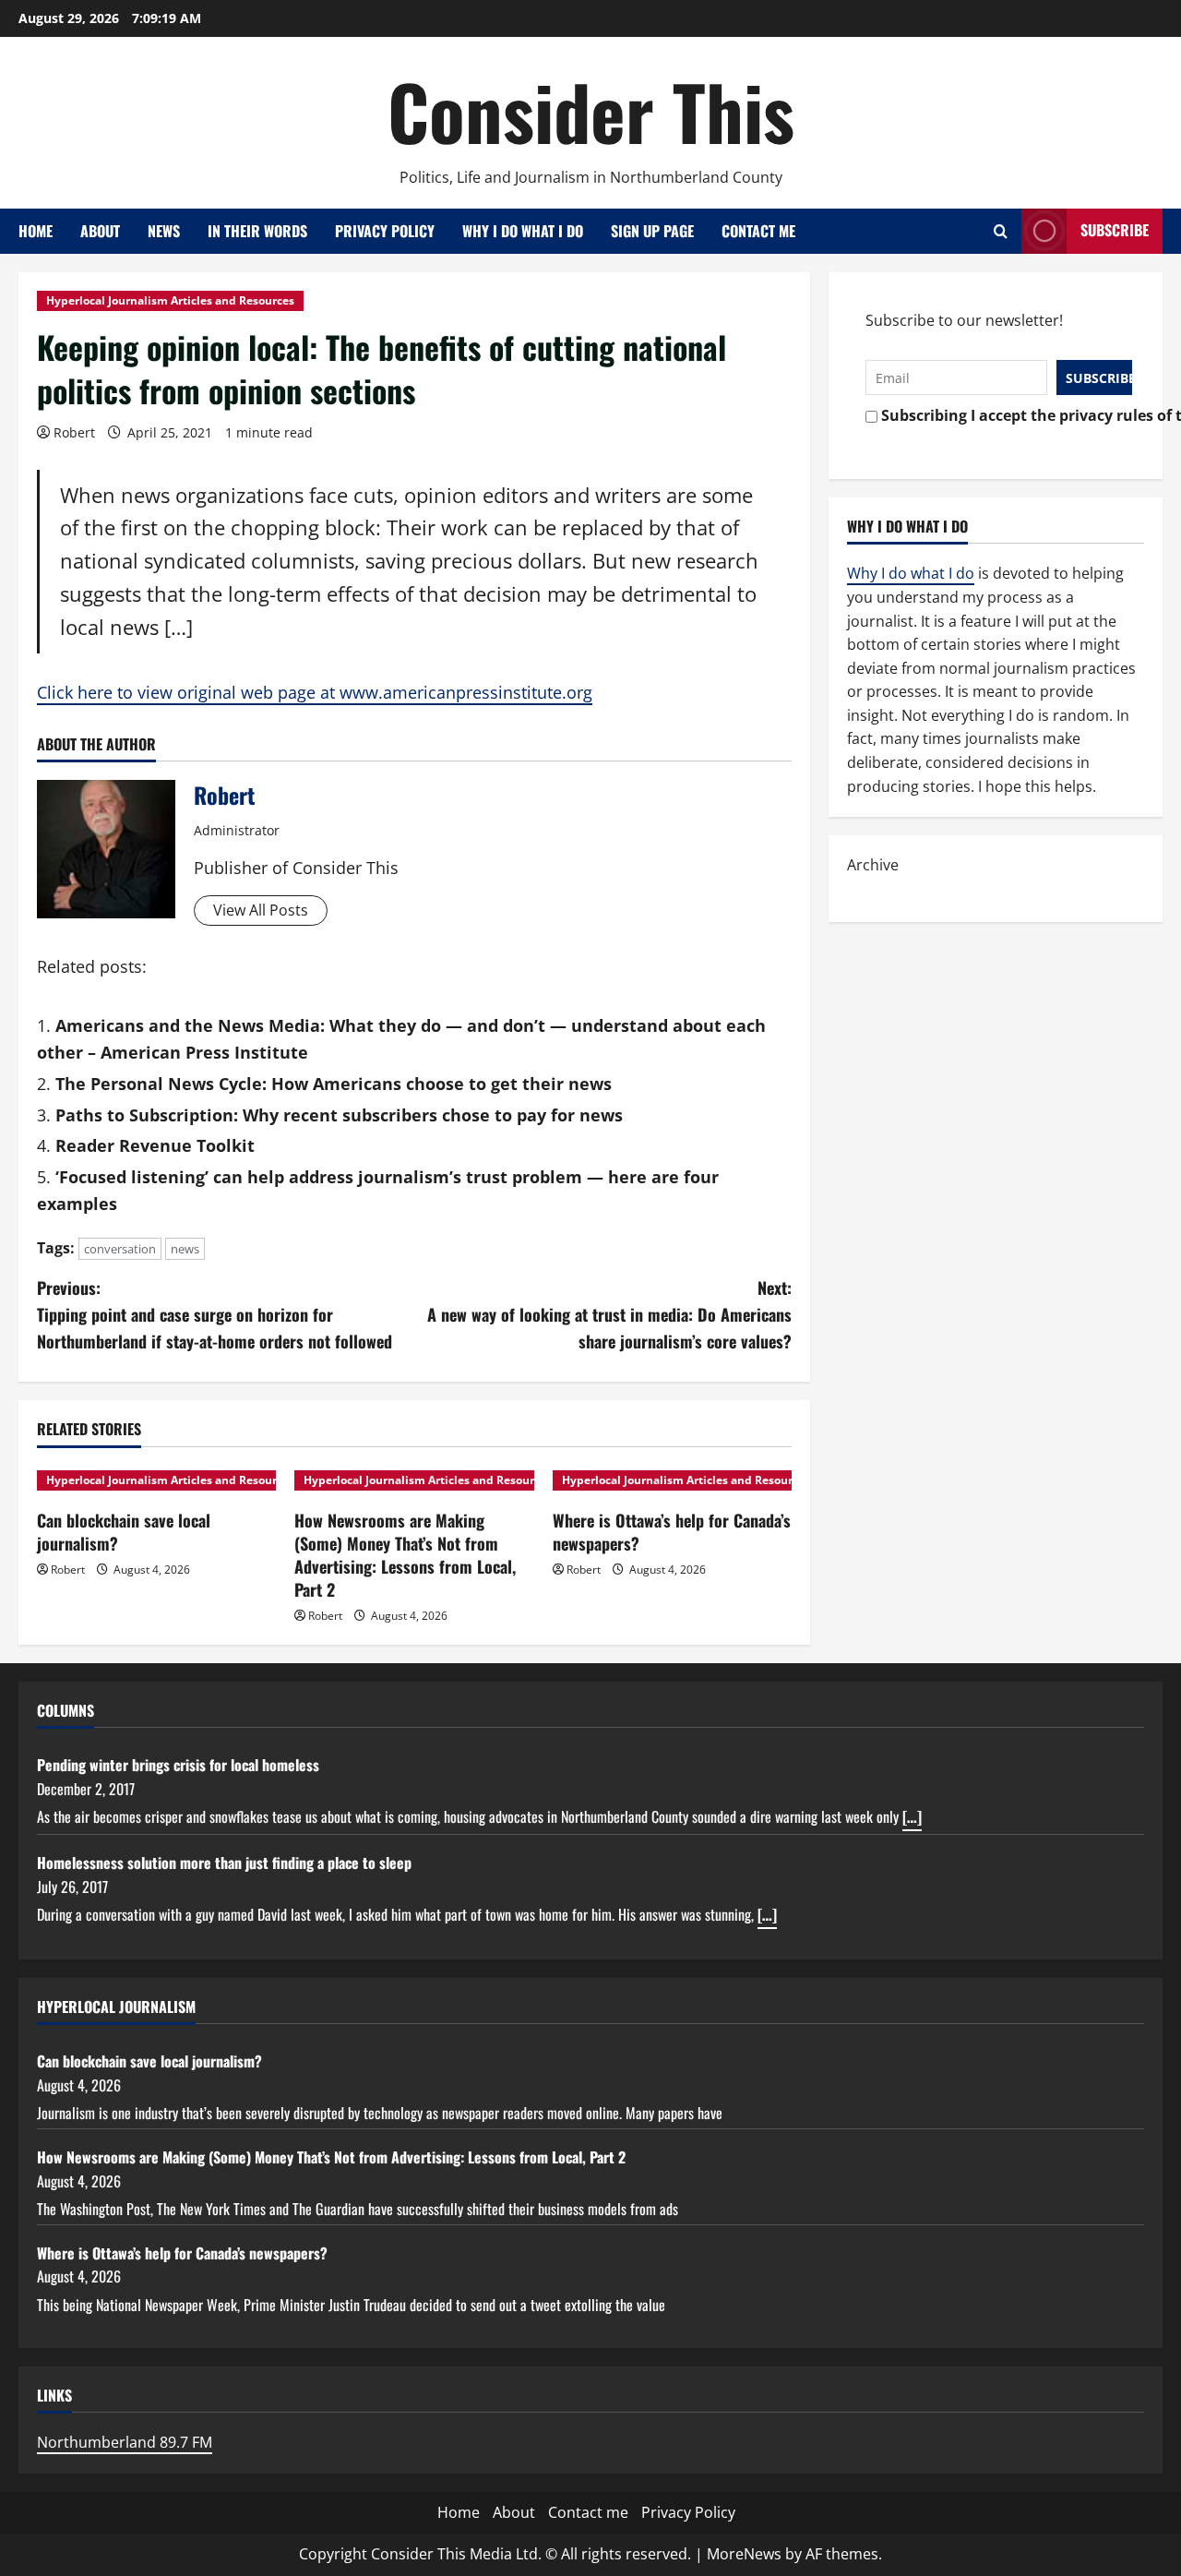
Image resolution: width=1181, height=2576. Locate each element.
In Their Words (257, 231)
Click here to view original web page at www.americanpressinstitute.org (315, 692)
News (164, 231)
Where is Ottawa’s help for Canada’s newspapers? (672, 1532)
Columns (66, 1710)
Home (36, 231)
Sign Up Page (652, 231)
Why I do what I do (523, 231)
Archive (873, 865)
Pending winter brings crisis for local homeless (178, 1765)
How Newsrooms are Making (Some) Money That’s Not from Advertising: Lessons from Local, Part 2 (405, 1555)
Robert (74, 432)
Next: (609, 1314)
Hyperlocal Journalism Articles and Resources (170, 300)
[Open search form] (1001, 231)
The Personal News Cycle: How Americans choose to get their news (334, 1084)
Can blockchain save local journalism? (124, 1532)
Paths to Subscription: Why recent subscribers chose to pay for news (339, 1115)
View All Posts (261, 910)
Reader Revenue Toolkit (155, 1145)
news (185, 1249)
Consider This (591, 111)
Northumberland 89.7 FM (125, 2442)
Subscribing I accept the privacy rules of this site (1002, 415)
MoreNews (744, 2554)
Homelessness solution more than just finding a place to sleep (224, 1863)
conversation (120, 1249)
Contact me (758, 231)
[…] (912, 1816)
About (100, 231)
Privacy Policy (385, 231)
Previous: (215, 1314)
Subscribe (1115, 230)
